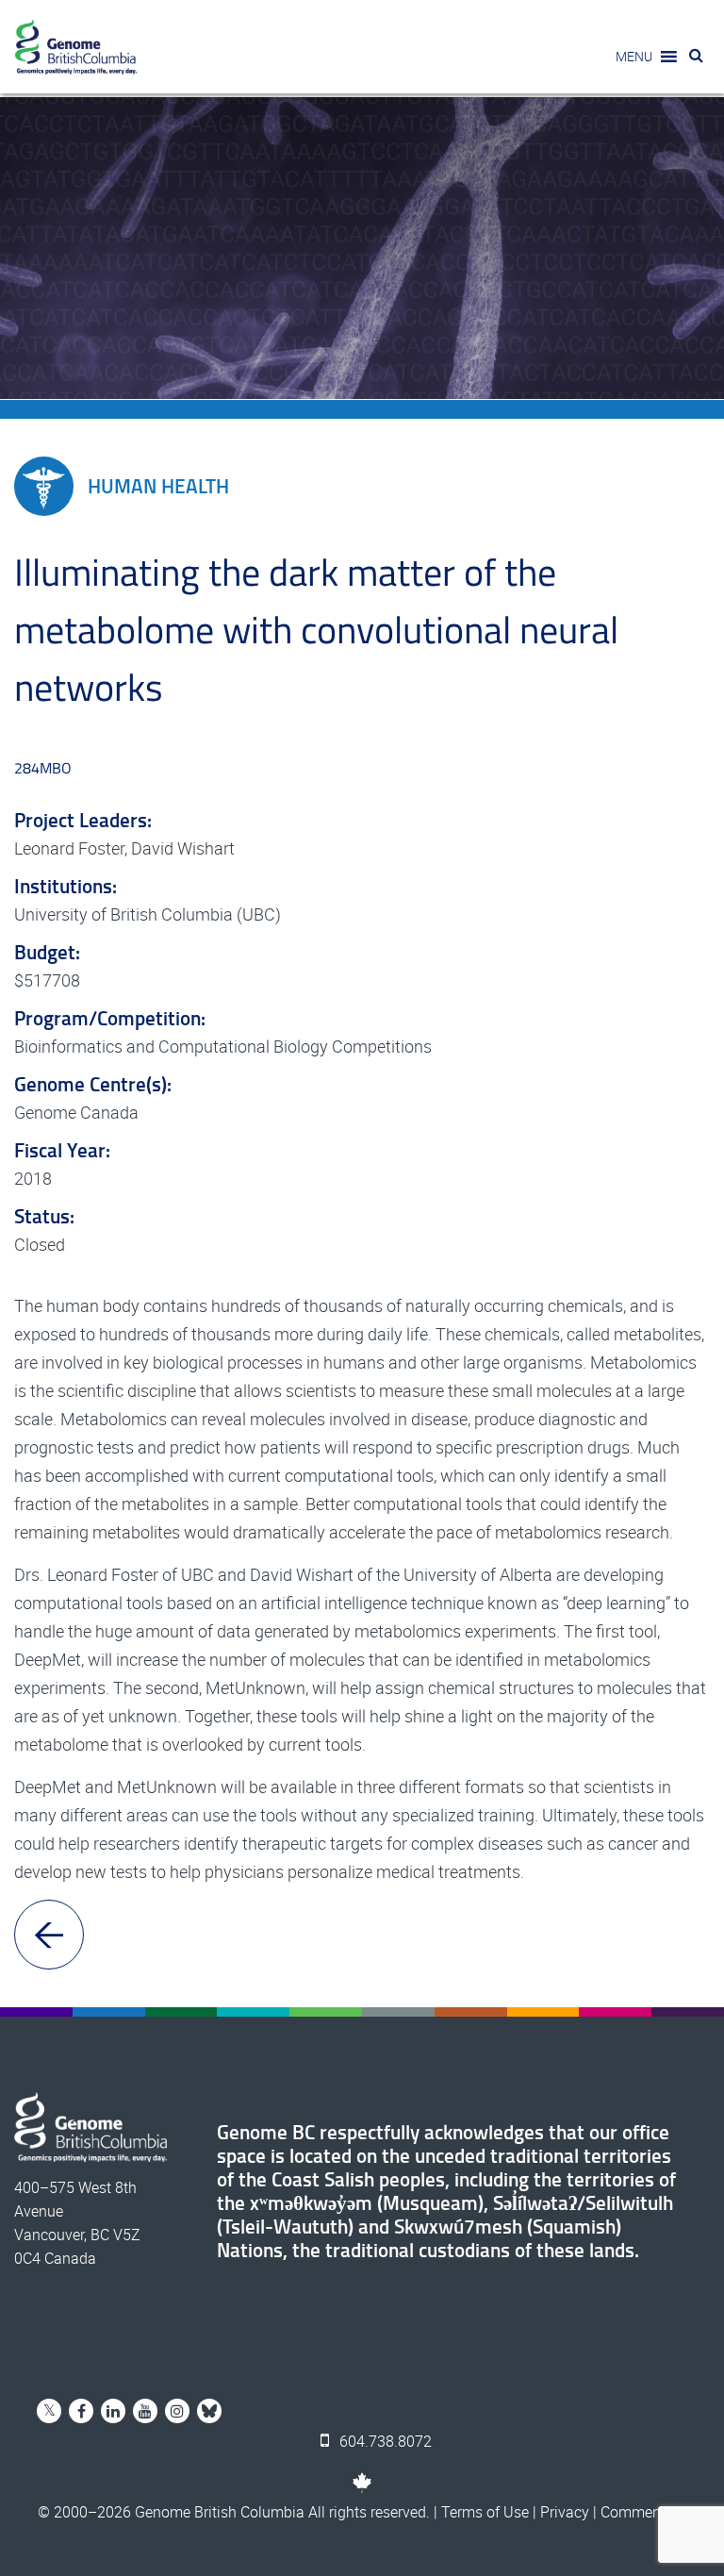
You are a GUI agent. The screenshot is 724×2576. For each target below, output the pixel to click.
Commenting (643, 2512)
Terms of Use (485, 2512)
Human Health (158, 486)
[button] (634, 57)
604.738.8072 (384, 2441)
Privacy (565, 2512)
